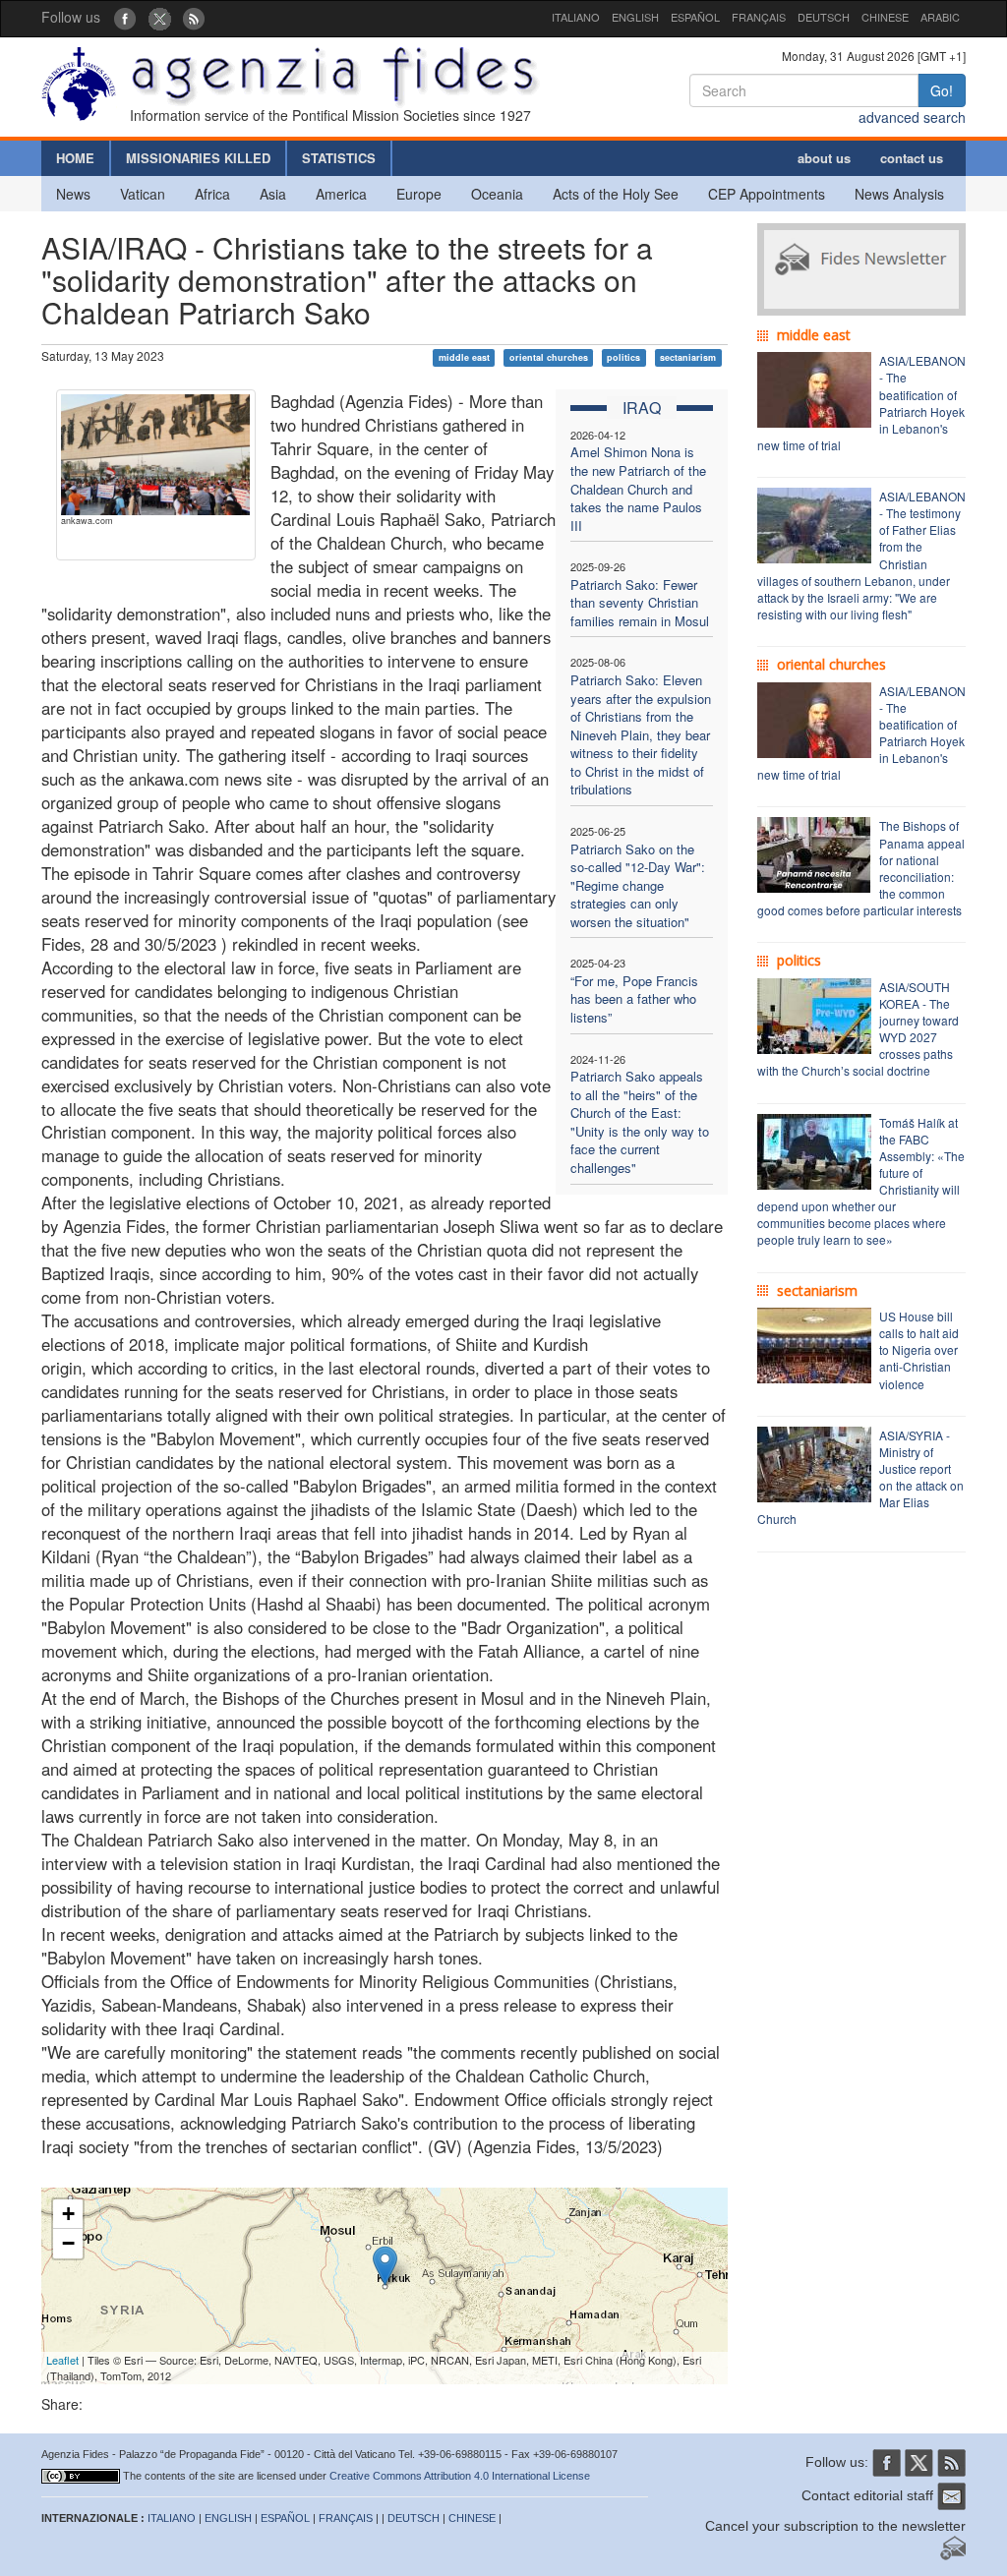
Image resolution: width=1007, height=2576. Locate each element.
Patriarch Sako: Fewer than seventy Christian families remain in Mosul (640, 603)
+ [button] (68, 2214)
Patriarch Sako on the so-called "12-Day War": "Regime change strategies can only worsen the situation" (638, 885)
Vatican (143, 194)
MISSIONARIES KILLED (198, 158)
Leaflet (62, 2360)
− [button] (68, 2243)
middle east (464, 357)
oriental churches (549, 357)
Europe (419, 194)
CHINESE (885, 17)
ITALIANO (576, 17)
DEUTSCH (824, 17)
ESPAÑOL (695, 17)
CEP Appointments (767, 194)
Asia (273, 194)
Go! (942, 90)
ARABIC (940, 17)
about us (824, 158)
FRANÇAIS (759, 17)
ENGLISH (635, 17)
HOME (75, 158)
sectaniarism (688, 357)
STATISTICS (339, 158)
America (341, 194)
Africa (212, 194)
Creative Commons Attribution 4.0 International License (460, 2476)
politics (623, 357)
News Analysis (899, 194)
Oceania (497, 194)
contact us (912, 158)
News (73, 194)
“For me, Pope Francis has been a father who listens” (634, 999)
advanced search (912, 117)
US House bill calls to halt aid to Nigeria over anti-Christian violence (919, 1350)
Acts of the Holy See (616, 194)
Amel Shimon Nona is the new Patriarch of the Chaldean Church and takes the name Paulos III (638, 488)
